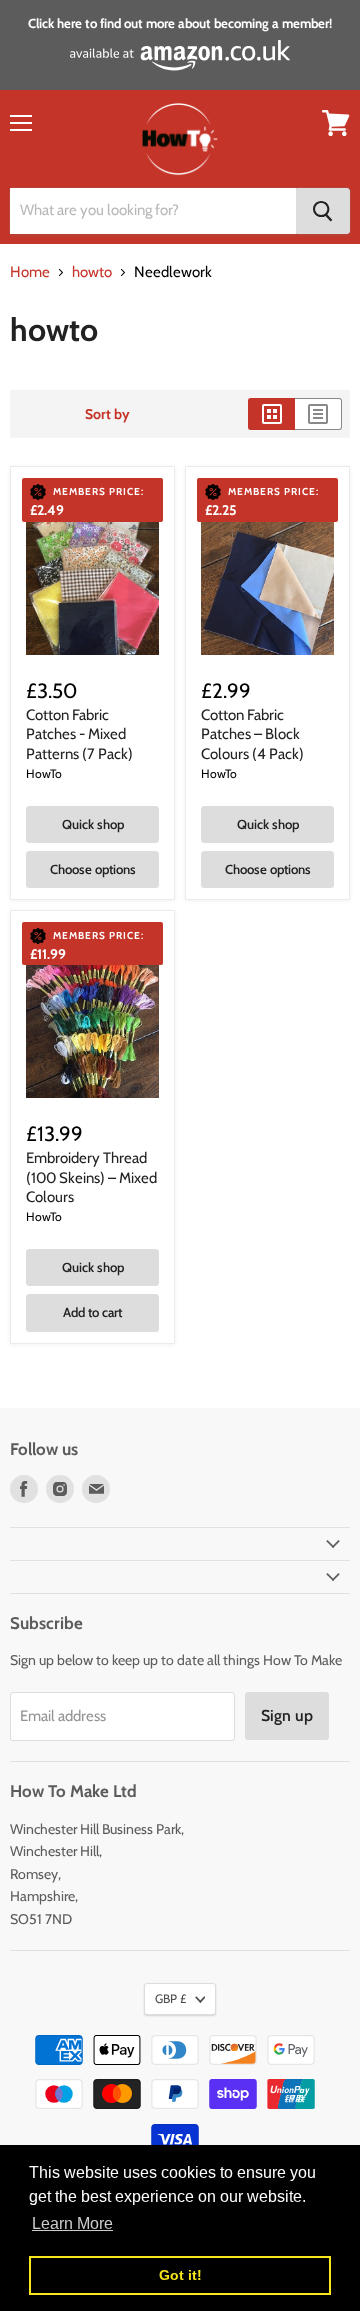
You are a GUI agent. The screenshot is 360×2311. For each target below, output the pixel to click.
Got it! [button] (180, 2275)
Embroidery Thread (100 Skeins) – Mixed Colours (91, 1177)
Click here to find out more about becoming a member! (180, 23)
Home (30, 272)
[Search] (323, 211)
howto (92, 272)
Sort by (107, 414)
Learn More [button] (72, 2223)
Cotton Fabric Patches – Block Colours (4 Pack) (252, 734)
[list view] (318, 414)
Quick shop (93, 824)
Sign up (287, 1715)
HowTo (44, 773)
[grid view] (271, 414)
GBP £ (170, 1998)
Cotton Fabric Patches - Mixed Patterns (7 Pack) (79, 734)
